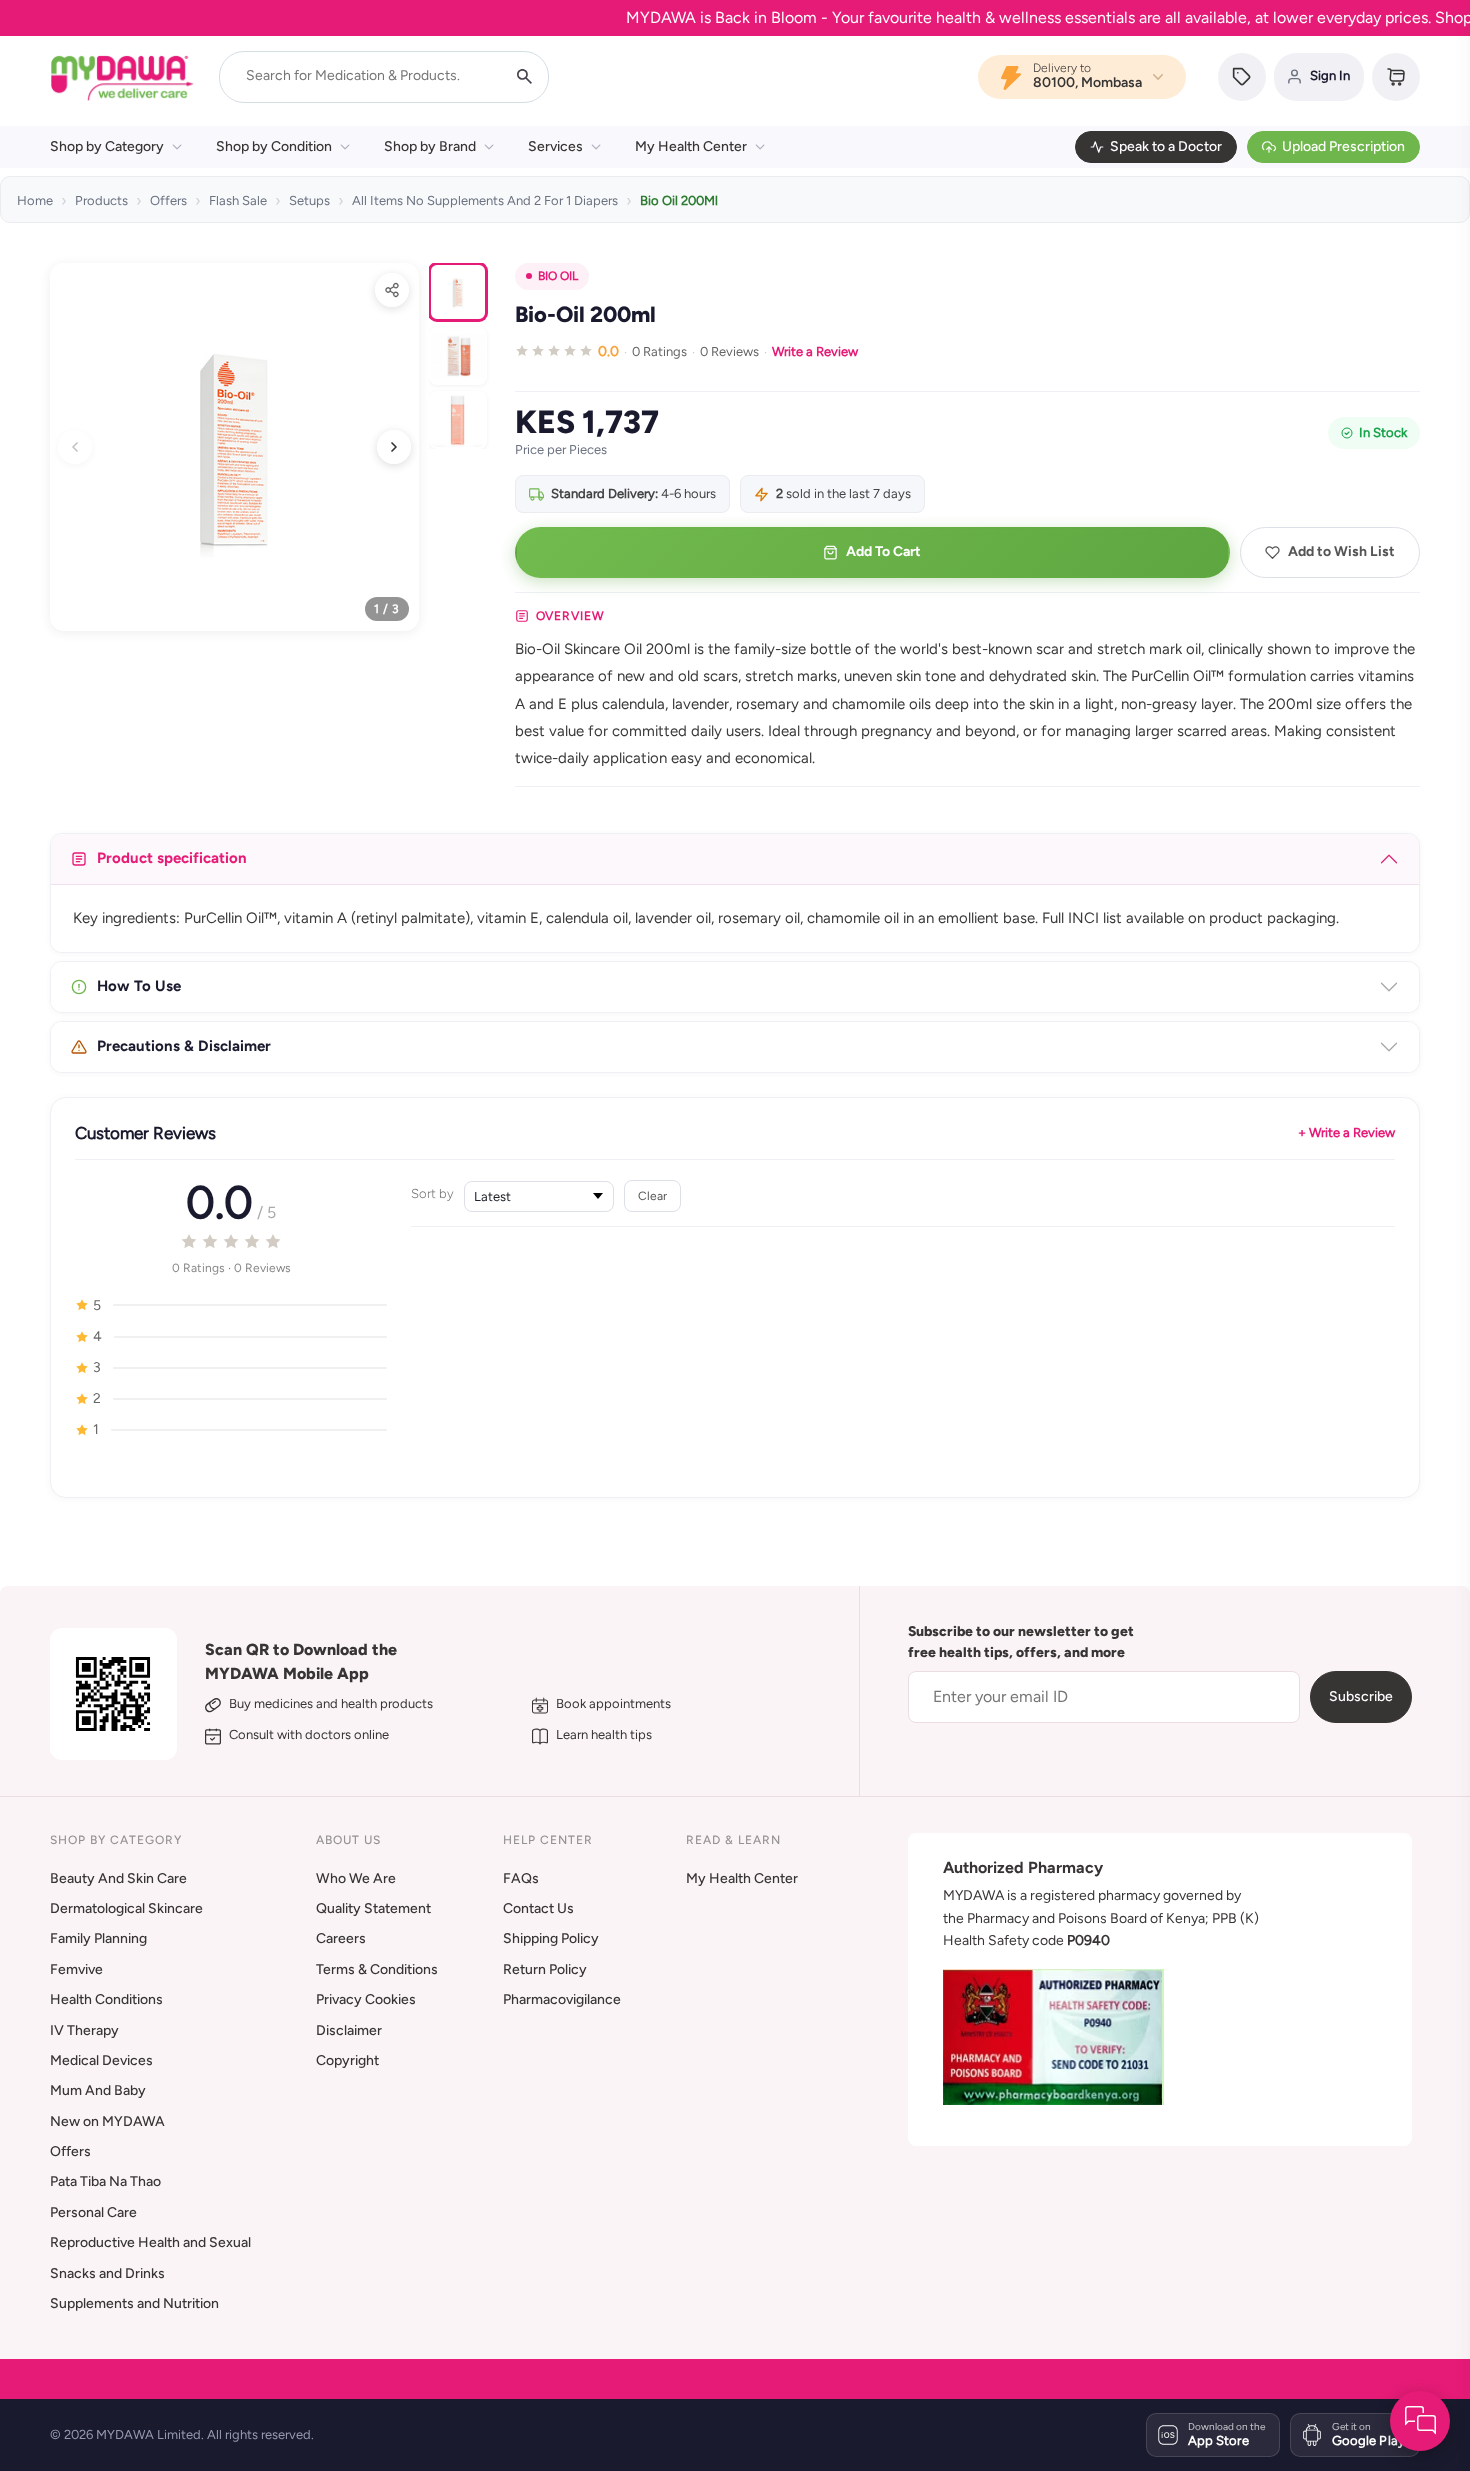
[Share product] (392, 290)
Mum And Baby (98, 2090)
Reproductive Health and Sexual (150, 2242)
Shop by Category (107, 146)
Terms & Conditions (377, 1969)
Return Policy (545, 1969)
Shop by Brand (430, 146)
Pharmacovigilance (562, 1999)
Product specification (172, 858)
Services (555, 146)
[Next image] (394, 447)
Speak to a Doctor (1166, 146)
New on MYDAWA (107, 2121)
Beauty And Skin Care (118, 1878)
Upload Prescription (1343, 146)
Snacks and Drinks (107, 2273)
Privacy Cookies (366, 1999)
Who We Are (356, 1878)
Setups (309, 200)
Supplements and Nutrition (134, 2303)
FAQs (521, 1878)
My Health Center (691, 146)
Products (101, 200)
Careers (341, 1938)
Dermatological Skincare (126, 1908)
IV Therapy (84, 2030)
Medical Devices (101, 2060)
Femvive (76, 1969)
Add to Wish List (1341, 551)
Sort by (432, 1193)
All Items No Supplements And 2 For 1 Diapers (485, 200)
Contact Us (538, 1908)
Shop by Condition (274, 146)
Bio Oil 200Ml (679, 200)
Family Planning (98, 1938)
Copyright (347, 2060)
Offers (168, 200)
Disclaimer (349, 2030)
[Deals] (1242, 77)
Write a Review (815, 351)
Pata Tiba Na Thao (105, 2181)
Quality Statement (373, 1908)
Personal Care (93, 2212)
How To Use (139, 986)
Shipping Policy (551, 1938)
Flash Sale (238, 200)
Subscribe (1361, 1696)
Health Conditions (106, 1999)
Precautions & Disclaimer (184, 1046)
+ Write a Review (1346, 1132)
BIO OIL (558, 276)
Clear (652, 1195)
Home (35, 200)
